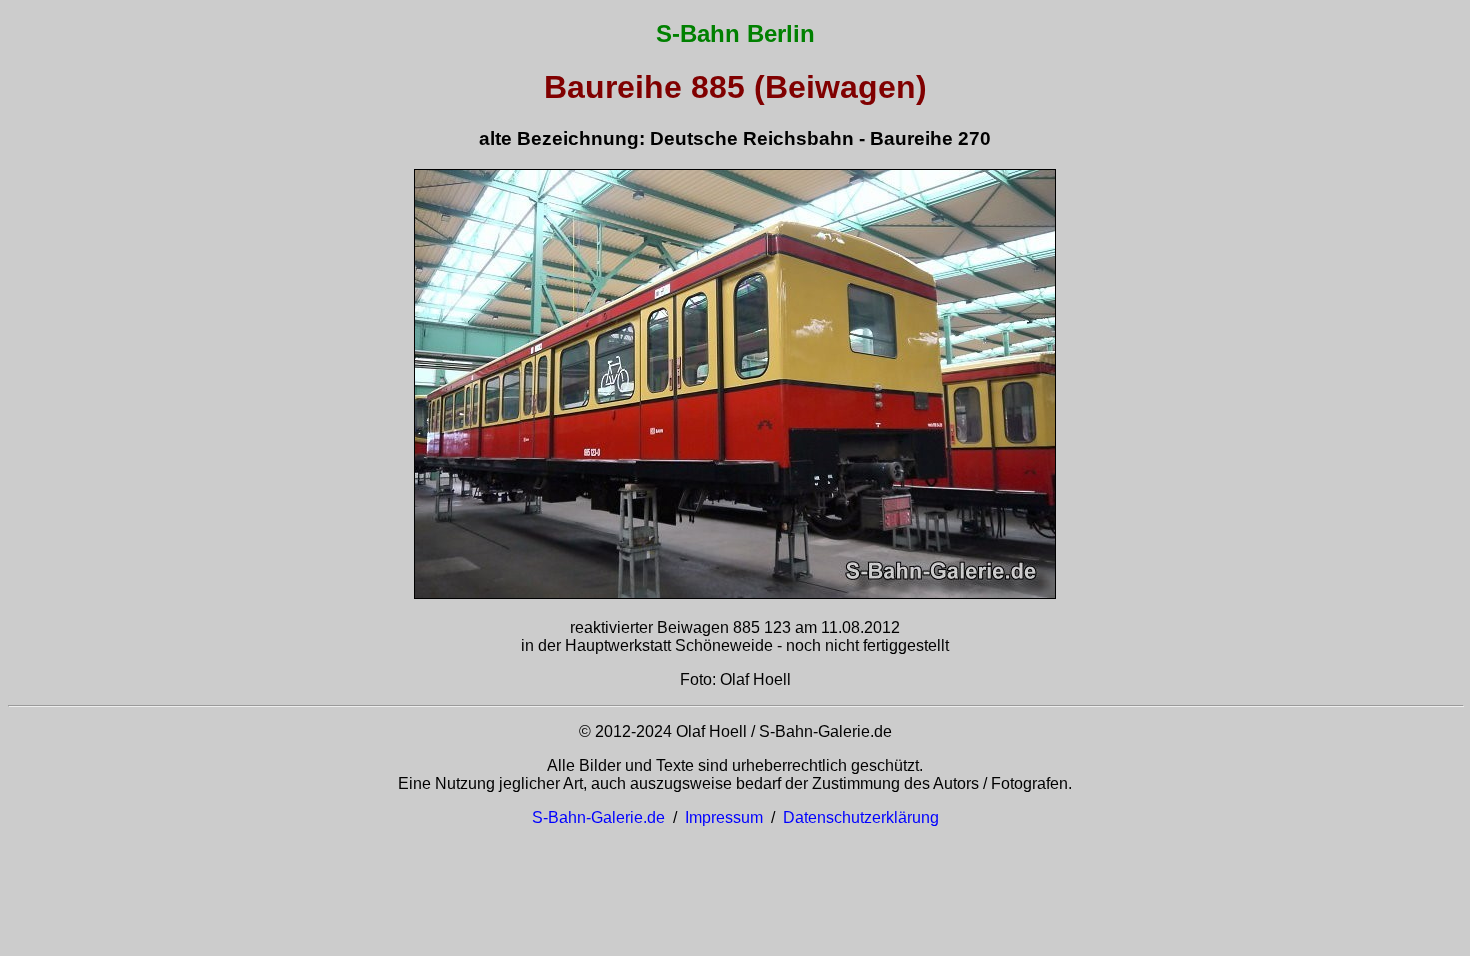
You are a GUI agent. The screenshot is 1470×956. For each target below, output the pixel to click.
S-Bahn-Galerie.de (598, 817)
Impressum (724, 817)
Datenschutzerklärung (861, 817)
